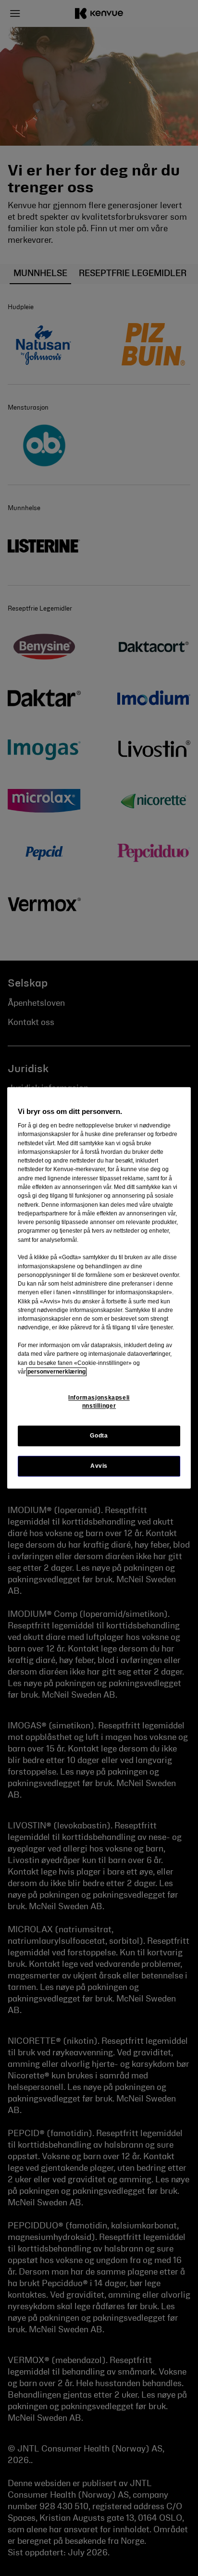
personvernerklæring (56, 1372)
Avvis (99, 1466)
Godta (99, 1436)
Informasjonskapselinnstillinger (99, 1402)
